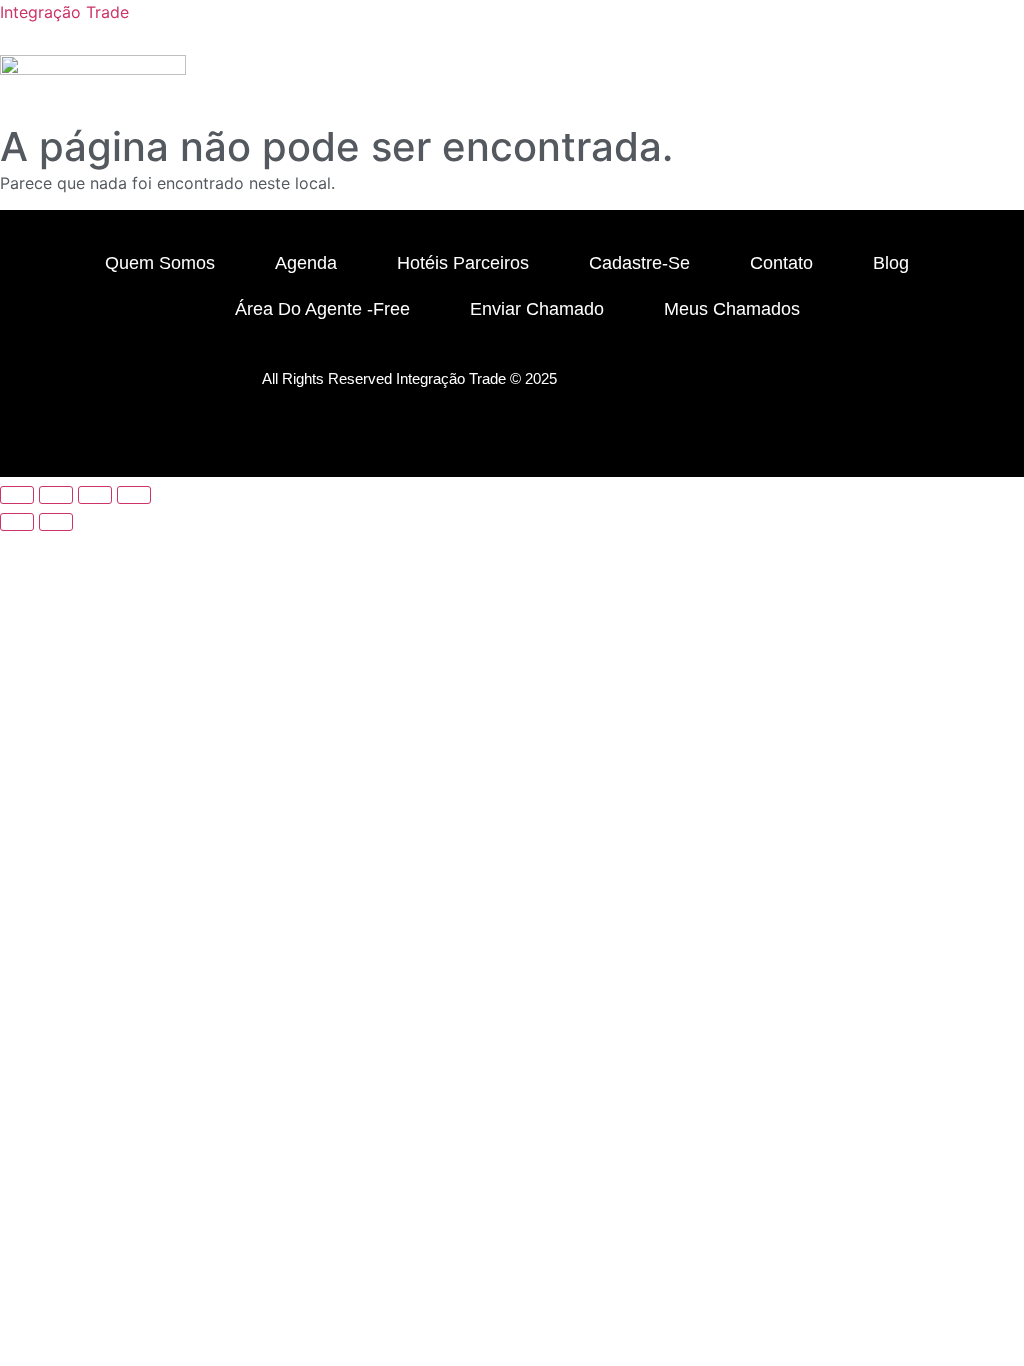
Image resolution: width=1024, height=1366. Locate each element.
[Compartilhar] (95, 495)
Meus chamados (732, 309)
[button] (829, 112)
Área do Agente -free (322, 309)
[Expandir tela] (56, 495)
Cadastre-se (639, 263)
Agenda (306, 263)
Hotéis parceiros (463, 263)
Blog (891, 263)
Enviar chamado (537, 309)
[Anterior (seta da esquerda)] (17, 522)
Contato (781, 263)
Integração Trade (64, 12)
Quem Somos (160, 263)
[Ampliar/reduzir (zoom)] (17, 495)
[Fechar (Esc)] (134, 495)
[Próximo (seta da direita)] (56, 522)
